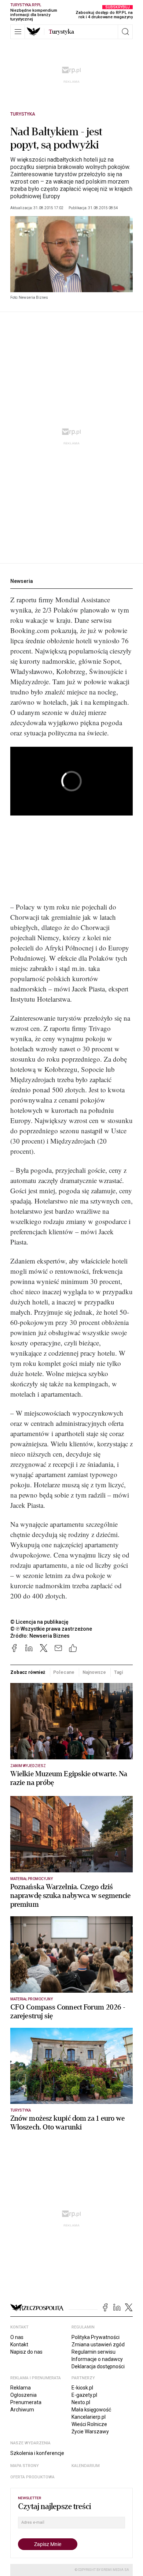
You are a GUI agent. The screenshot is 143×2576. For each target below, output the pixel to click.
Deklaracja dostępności (98, 2366)
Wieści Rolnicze (89, 2424)
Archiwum (22, 2410)
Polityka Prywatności (96, 2337)
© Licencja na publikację (40, 1622)
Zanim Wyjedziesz (28, 1766)
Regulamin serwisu (93, 2352)
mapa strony (25, 2466)
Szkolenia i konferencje (37, 2453)
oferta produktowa (32, 2477)
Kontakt (19, 2345)
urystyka (61, 32)
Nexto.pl (81, 2402)
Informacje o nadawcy (97, 2359)
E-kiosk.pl (82, 2388)
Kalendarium (86, 2466)
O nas (17, 2337)
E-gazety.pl (84, 2395)
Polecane (64, 1672)
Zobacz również (28, 1672)
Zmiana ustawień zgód (98, 2345)
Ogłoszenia (23, 2395)
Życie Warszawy (90, 2432)
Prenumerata (26, 2402)
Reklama (21, 2388)
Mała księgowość (91, 2410)
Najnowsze (94, 1672)
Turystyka (23, 114)
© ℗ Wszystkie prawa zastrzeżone (51, 1629)
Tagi (119, 1672)
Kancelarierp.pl (89, 2417)
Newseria (22, 581)
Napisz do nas (26, 2352)
